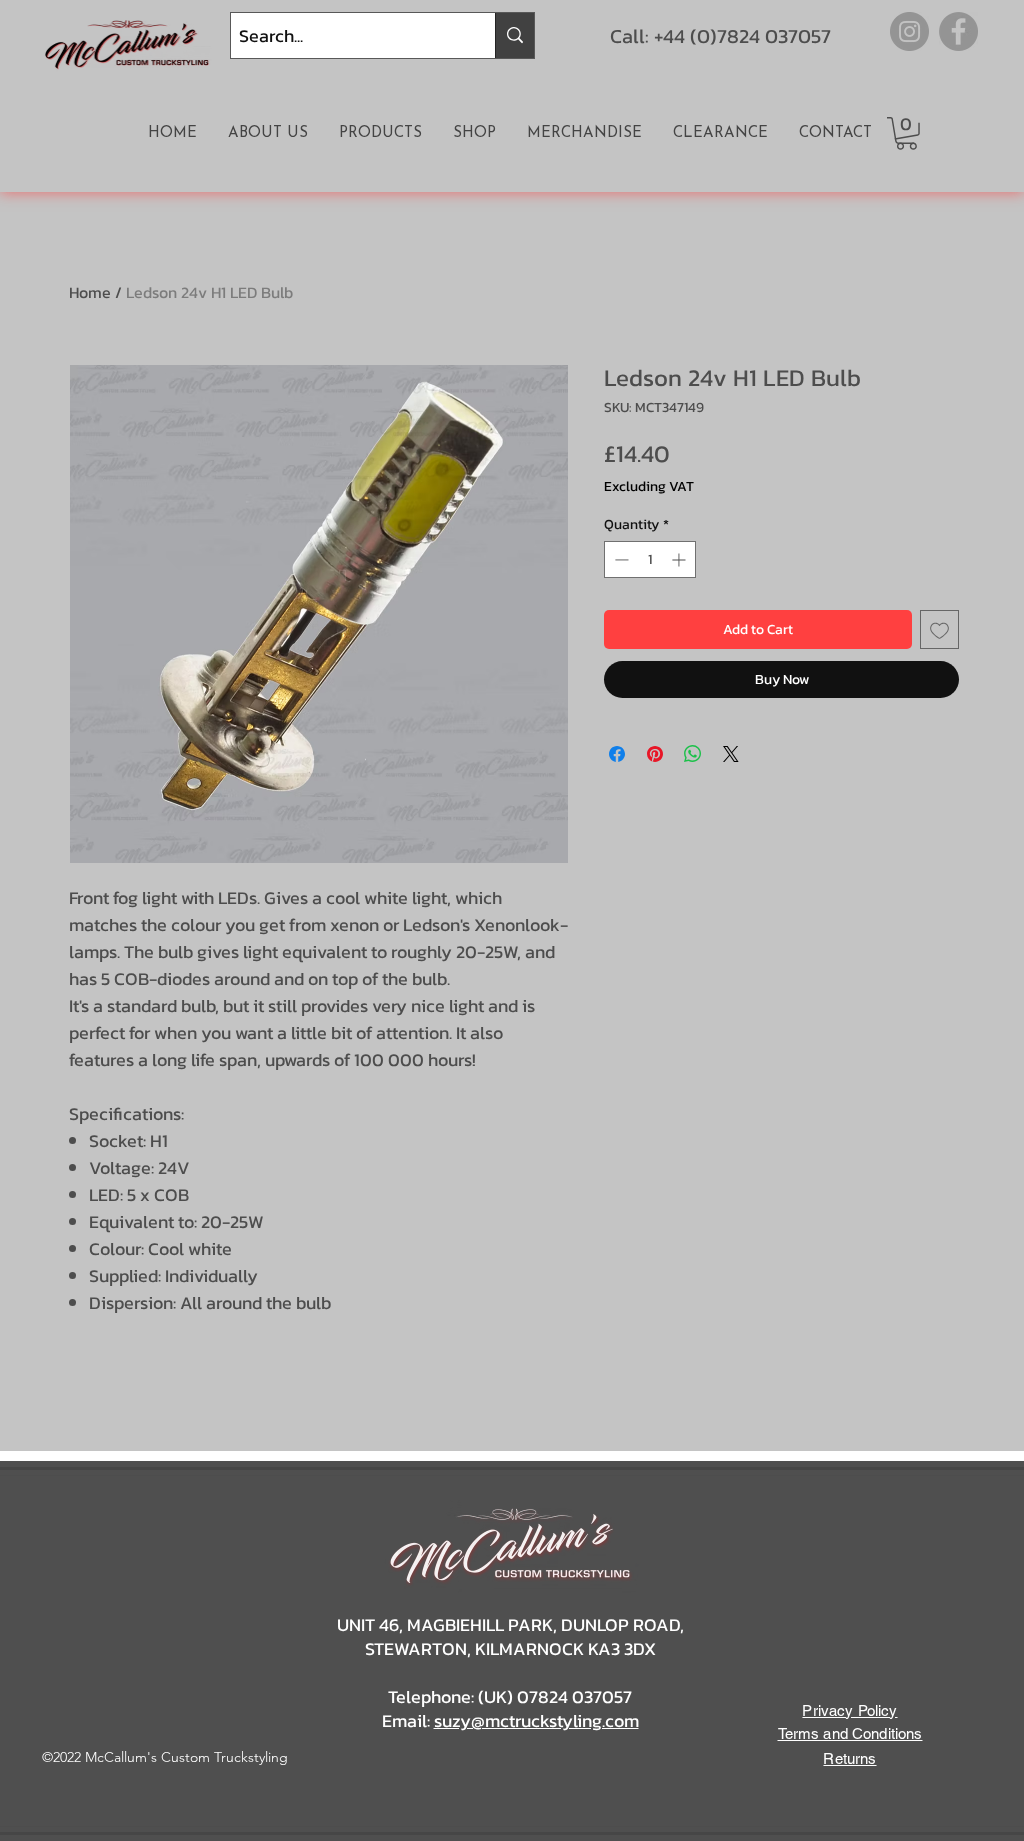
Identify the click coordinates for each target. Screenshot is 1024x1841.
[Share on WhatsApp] (693, 754)
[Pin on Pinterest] (655, 754)
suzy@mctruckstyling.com (536, 1720)
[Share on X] (731, 754)
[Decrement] (619, 559)
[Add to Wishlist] (939, 629)
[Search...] (514, 35)
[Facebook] (958, 31)
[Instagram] (909, 31)
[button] (906, 133)
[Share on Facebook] (617, 754)
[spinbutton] (650, 559)
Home (90, 292)
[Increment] (680, 559)
